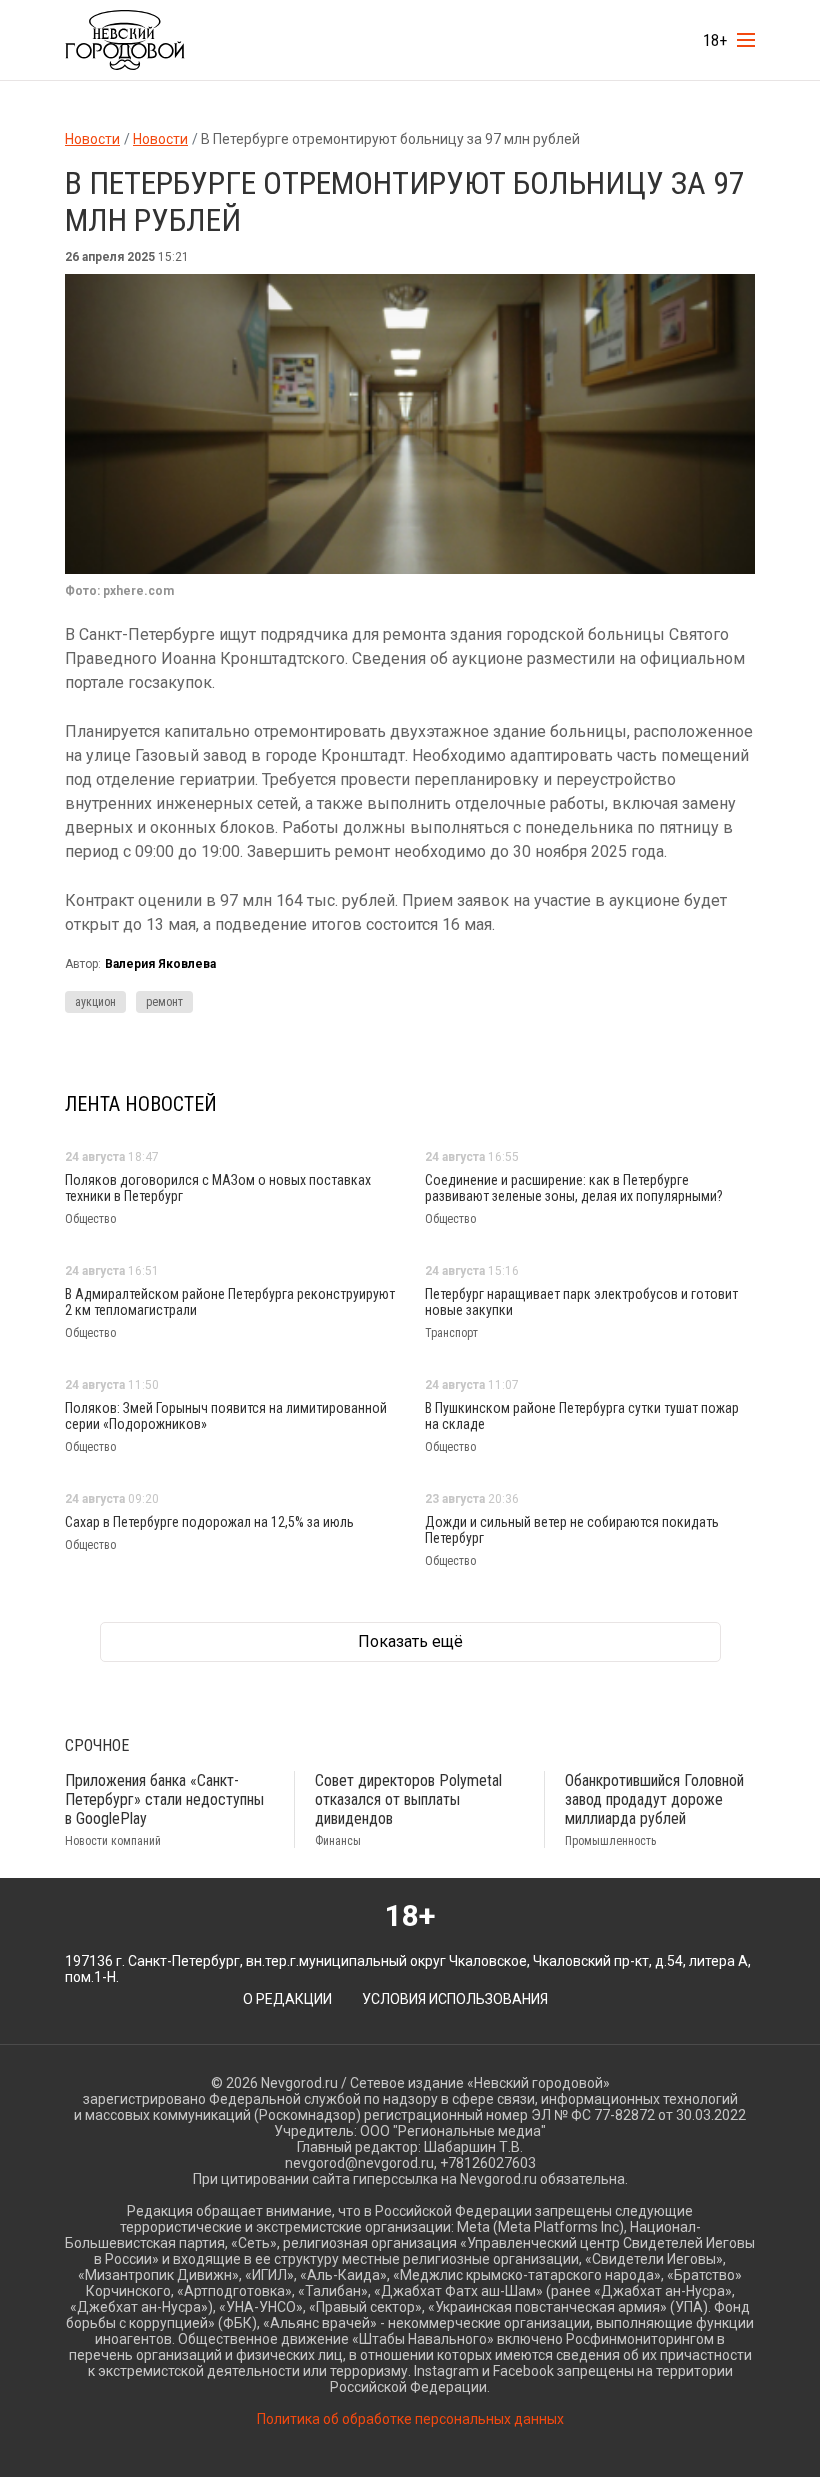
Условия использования (455, 1999)
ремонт (164, 1002)
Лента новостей (141, 1104)
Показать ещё (410, 1642)
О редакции (287, 1999)
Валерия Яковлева (160, 964)
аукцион (95, 1002)
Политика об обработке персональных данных (410, 2419)
